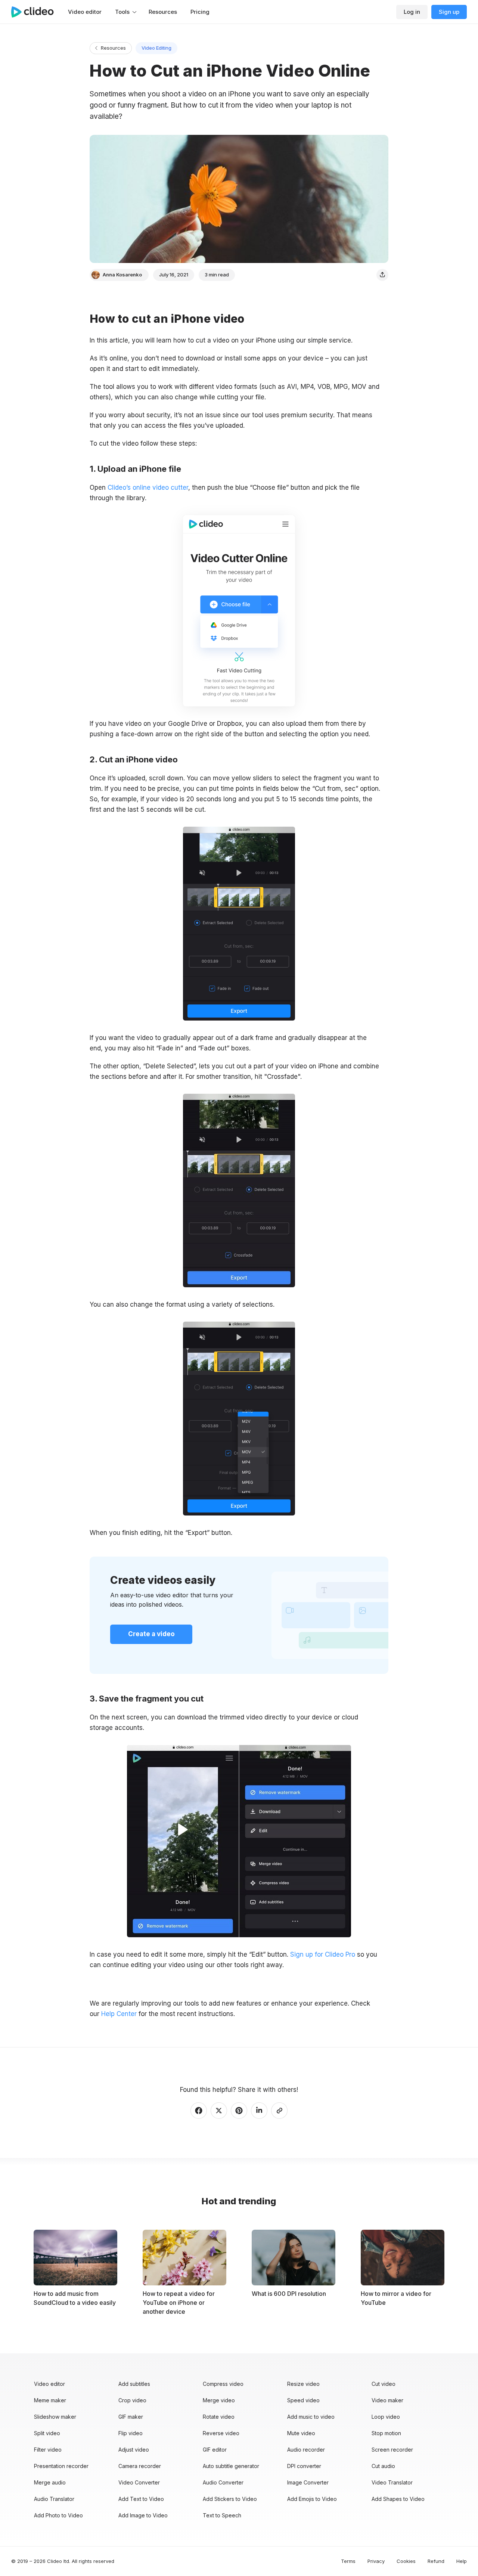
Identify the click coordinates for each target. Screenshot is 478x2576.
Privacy (376, 2561)
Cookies (406, 2561)
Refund (436, 2561)
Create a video (151, 1634)
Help (462, 2561)
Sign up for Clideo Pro (323, 1954)
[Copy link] (279, 2111)
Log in (412, 12)
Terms (348, 2561)
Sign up (449, 12)
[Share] (382, 275)
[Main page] (36, 12)
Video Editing (156, 48)
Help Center (119, 2014)
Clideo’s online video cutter (148, 487)
